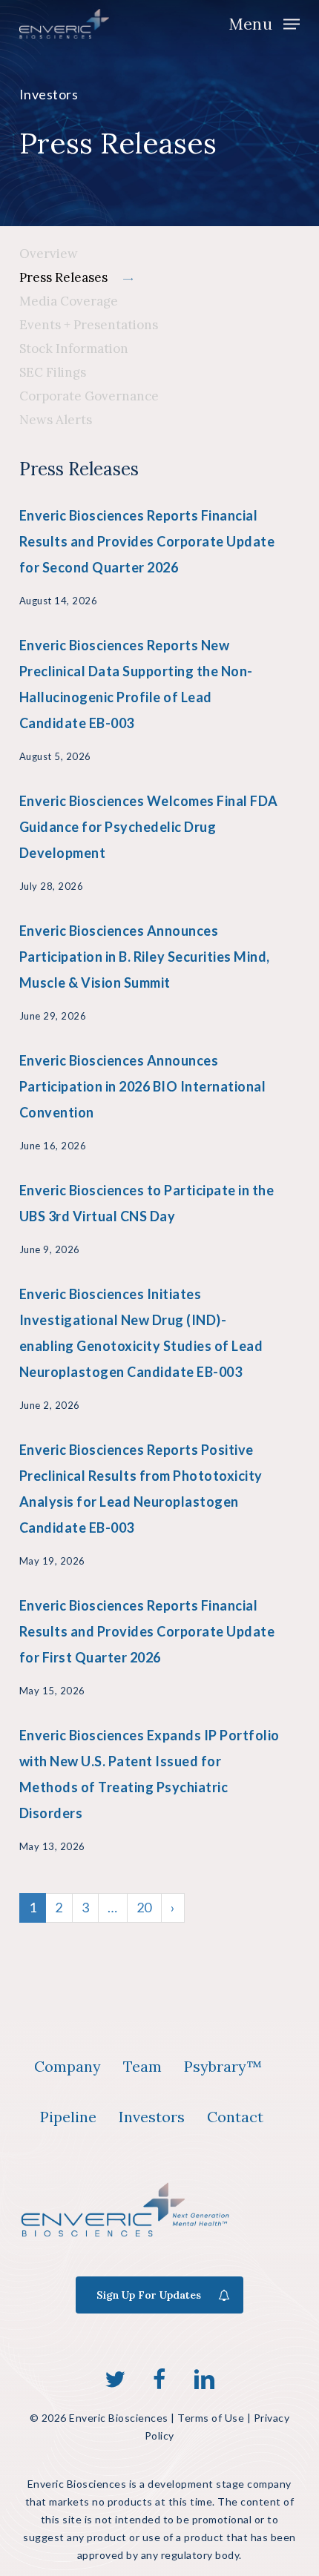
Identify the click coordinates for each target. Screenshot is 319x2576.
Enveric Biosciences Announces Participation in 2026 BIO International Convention (143, 1086)
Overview (49, 254)
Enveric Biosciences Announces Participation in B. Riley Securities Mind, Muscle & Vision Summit (145, 957)
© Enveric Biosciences (99, 2418)
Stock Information (74, 349)
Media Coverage (69, 301)
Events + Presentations (89, 325)
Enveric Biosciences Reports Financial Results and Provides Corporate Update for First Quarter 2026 (147, 1631)
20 (144, 1907)
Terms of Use (211, 2418)
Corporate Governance (89, 396)
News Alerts (56, 420)
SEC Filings (53, 372)
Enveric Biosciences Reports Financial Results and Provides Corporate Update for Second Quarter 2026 (147, 541)
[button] (264, 22)
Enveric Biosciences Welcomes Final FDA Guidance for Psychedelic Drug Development (149, 827)
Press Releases (63, 277)
